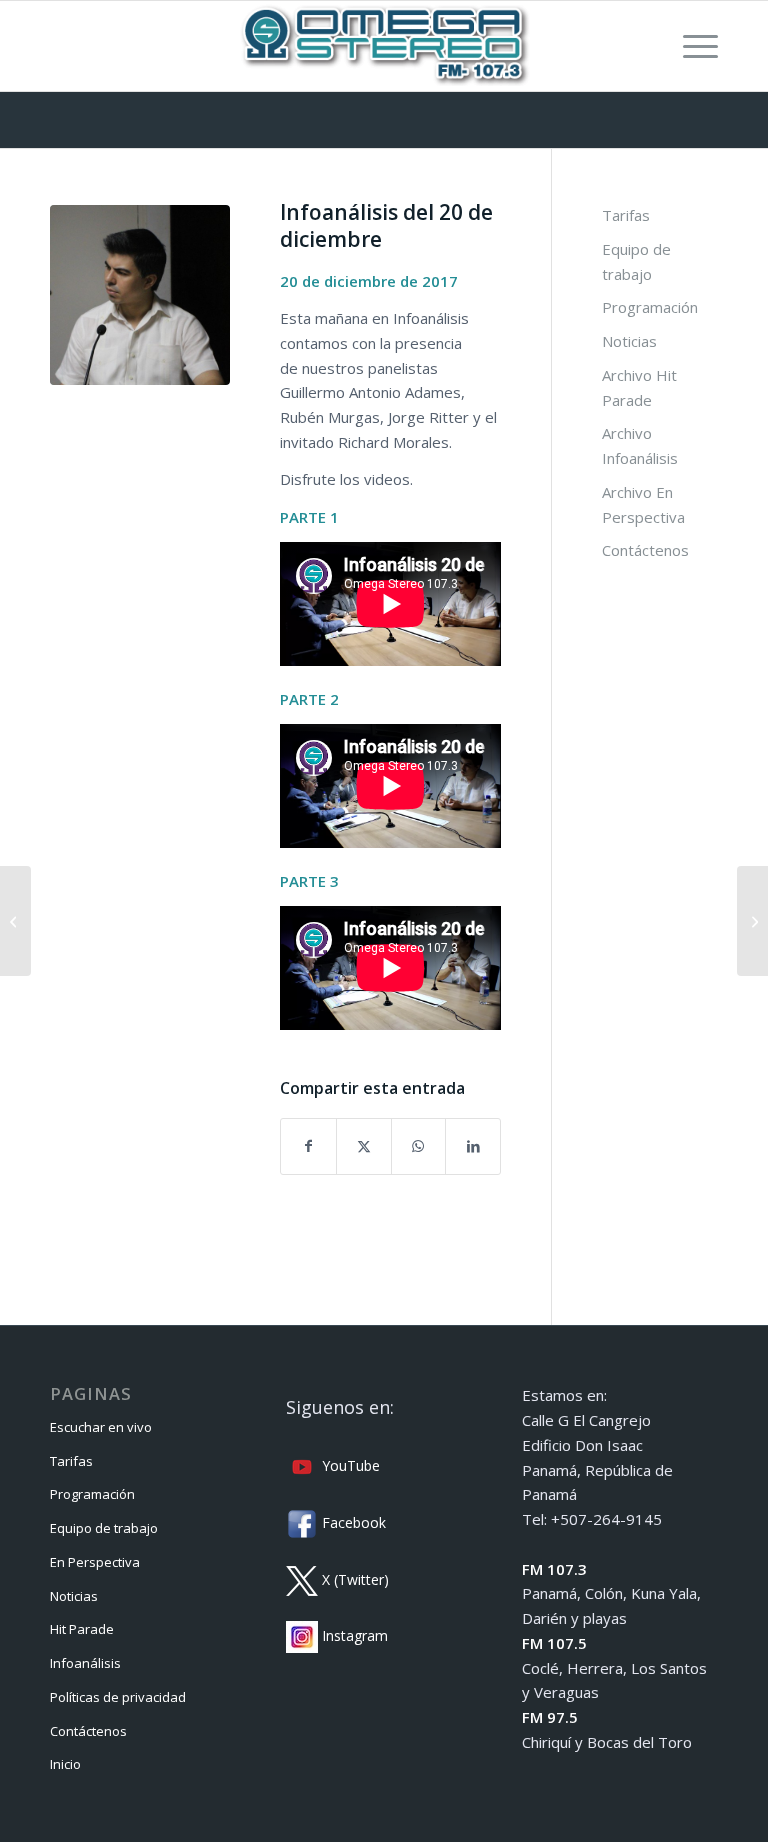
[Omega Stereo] (384, 46)
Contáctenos (645, 550)
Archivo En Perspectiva (643, 504)
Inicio (65, 1764)
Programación (650, 307)
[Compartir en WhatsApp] (419, 1146)
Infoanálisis (85, 1663)
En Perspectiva (95, 1562)
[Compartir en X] (364, 1146)
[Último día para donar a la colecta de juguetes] (752, 921)
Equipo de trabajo (636, 261)
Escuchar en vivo (101, 1427)
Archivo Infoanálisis (640, 445)
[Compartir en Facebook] (308, 1146)
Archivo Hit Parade (639, 387)
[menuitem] (690, 46)
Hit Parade (82, 1629)
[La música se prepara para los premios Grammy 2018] (15, 921)
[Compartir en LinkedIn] (473, 1146)
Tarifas (626, 215)
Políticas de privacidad (118, 1697)
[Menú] (690, 46)
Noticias (629, 341)
